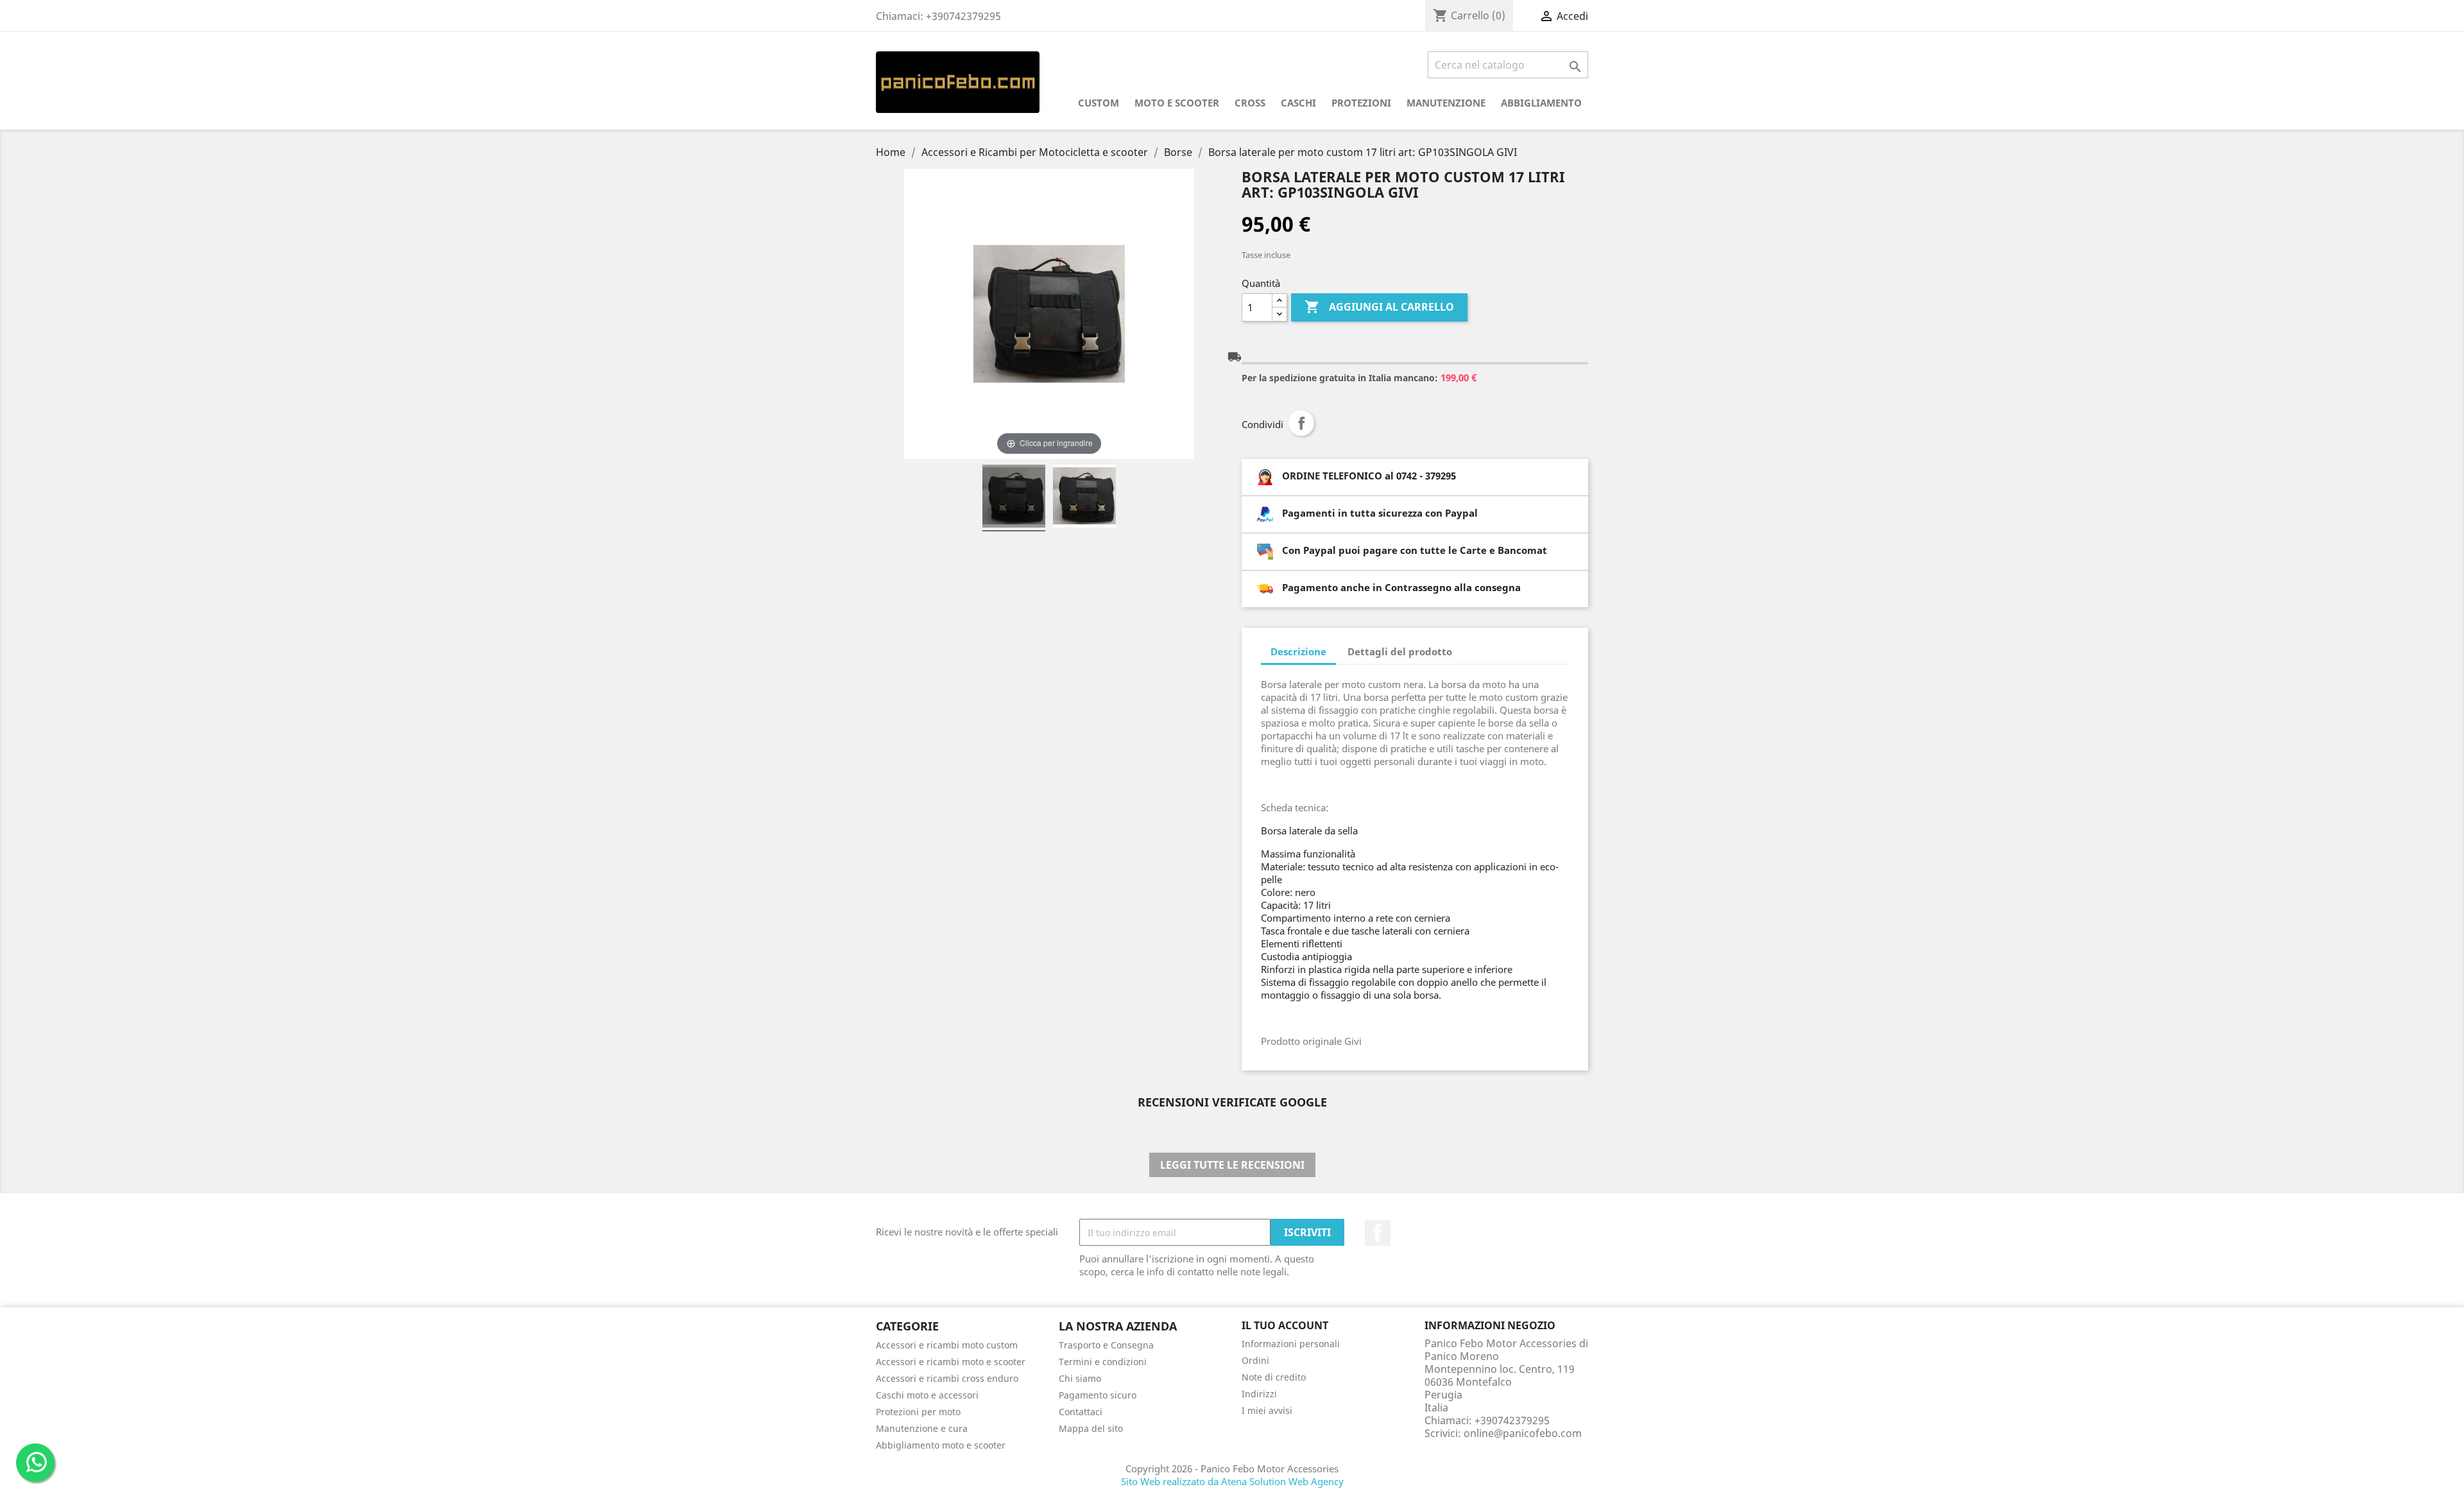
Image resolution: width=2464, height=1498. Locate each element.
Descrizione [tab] (1298, 651)
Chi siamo (1080, 1378)
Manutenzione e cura (922, 1428)
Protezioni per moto (918, 1412)
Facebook (1378, 1233)
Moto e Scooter (1177, 103)
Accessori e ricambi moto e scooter (951, 1362)
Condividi (1301, 423)
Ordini (1255, 1360)
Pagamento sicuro (1098, 1395)
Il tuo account (1285, 1325)
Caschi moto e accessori (927, 1395)
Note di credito (1274, 1377)
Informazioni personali (1291, 1344)
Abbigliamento (1541, 103)
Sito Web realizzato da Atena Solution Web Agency (1232, 1481)
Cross (1250, 103)
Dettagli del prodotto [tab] (1400, 651)
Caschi (1298, 103)
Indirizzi (1259, 1394)
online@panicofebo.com (1523, 1433)
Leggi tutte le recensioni (1232, 1165)
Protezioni (1361, 103)
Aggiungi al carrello (1379, 307)
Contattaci (1081, 1412)
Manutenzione (1446, 103)
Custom (1099, 103)
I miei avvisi (1267, 1410)
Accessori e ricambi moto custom (947, 1345)
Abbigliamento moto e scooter (941, 1445)
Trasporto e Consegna (1106, 1345)
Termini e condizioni (1103, 1362)
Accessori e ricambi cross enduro (947, 1378)
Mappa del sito (1091, 1428)
